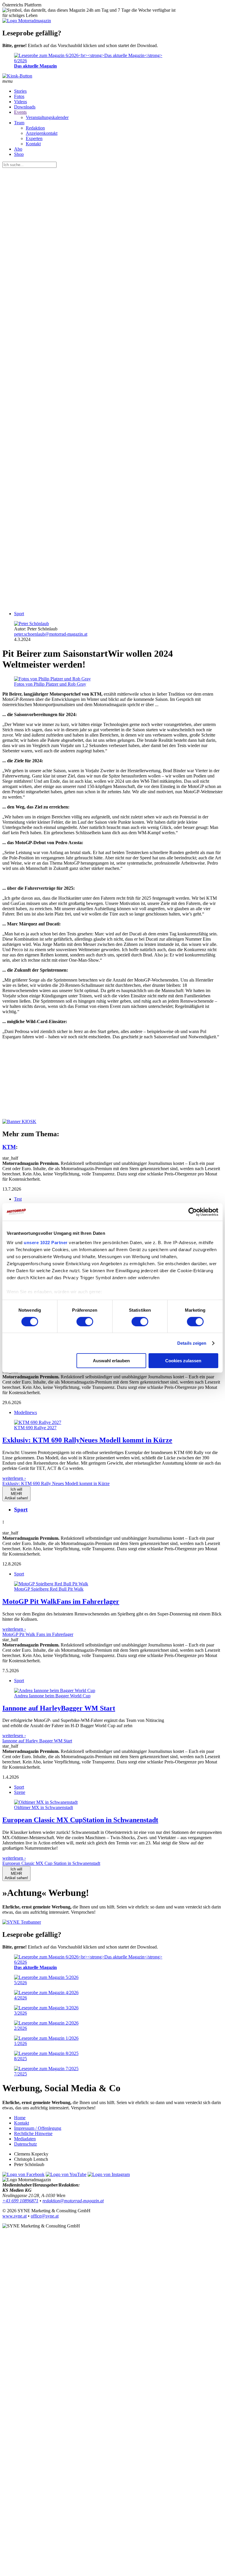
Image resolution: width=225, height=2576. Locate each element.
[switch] (85, 1322)
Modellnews (25, 1412)
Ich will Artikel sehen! (16, 1494)
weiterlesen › (14, 1478)
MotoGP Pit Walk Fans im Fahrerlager (38, 1634)
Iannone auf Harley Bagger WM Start (37, 1741)
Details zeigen (192, 1343)
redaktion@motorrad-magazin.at (73, 2201)
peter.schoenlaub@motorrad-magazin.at (51, 634)
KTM (9, 1147)
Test (18, 1199)
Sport (19, 614)
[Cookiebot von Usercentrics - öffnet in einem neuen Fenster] (193, 1212)
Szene (20, 1792)
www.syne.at (15, 2216)
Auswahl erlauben (111, 1361)
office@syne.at (45, 2216)
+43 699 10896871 (20, 2201)
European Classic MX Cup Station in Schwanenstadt (51, 1863)
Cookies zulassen (183, 1361)
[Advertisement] (112, 457)
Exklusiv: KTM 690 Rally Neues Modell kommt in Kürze (56, 1483)
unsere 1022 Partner (46, 1242)
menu (7, 81)
